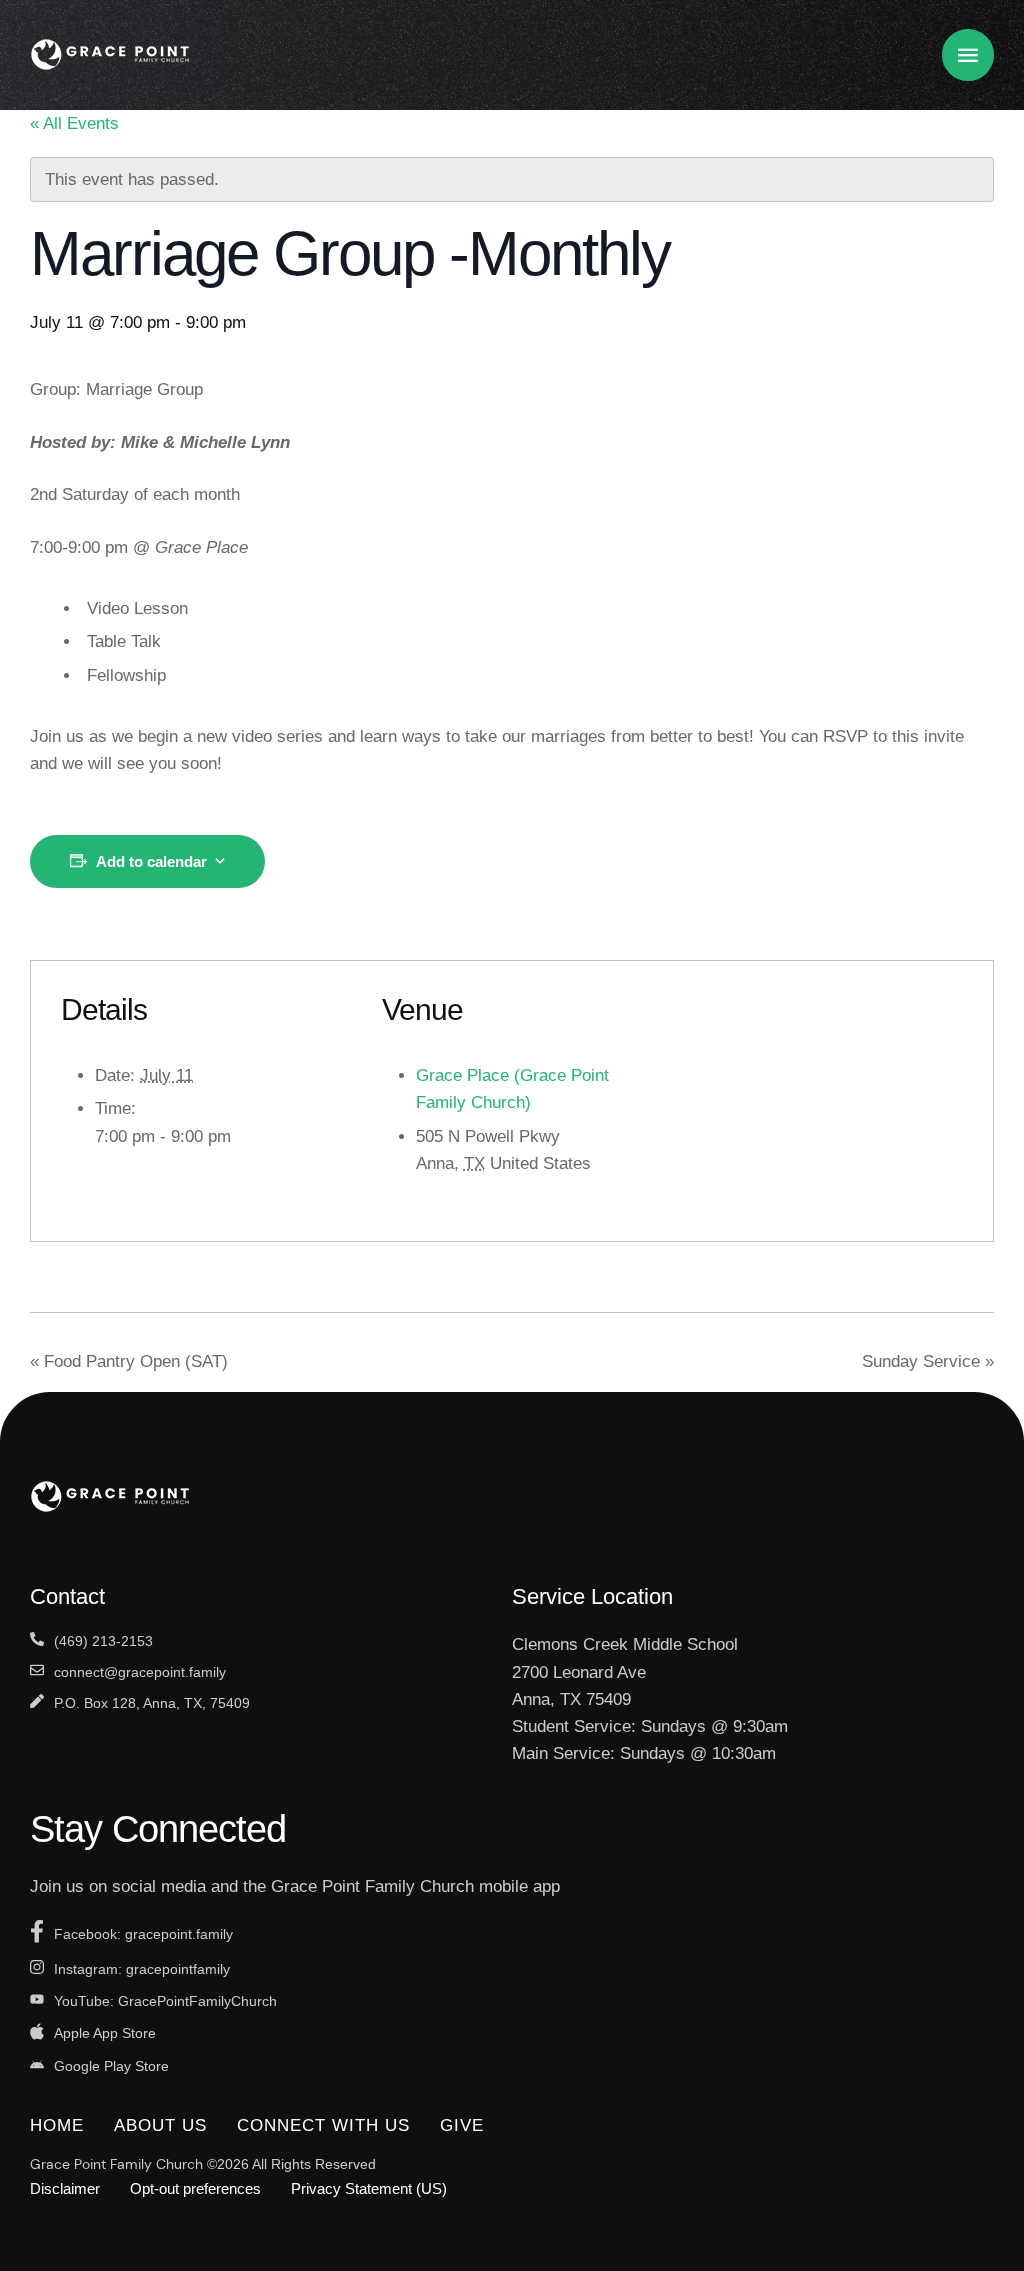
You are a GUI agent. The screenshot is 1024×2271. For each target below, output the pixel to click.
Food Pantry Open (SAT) (129, 1361)
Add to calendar (151, 861)
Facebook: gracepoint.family (143, 1934)
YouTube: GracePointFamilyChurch (165, 2001)
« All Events (74, 123)
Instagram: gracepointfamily (142, 1969)
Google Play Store (111, 2066)
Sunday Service (928, 1361)
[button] (969, 2186)
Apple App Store (105, 2033)
